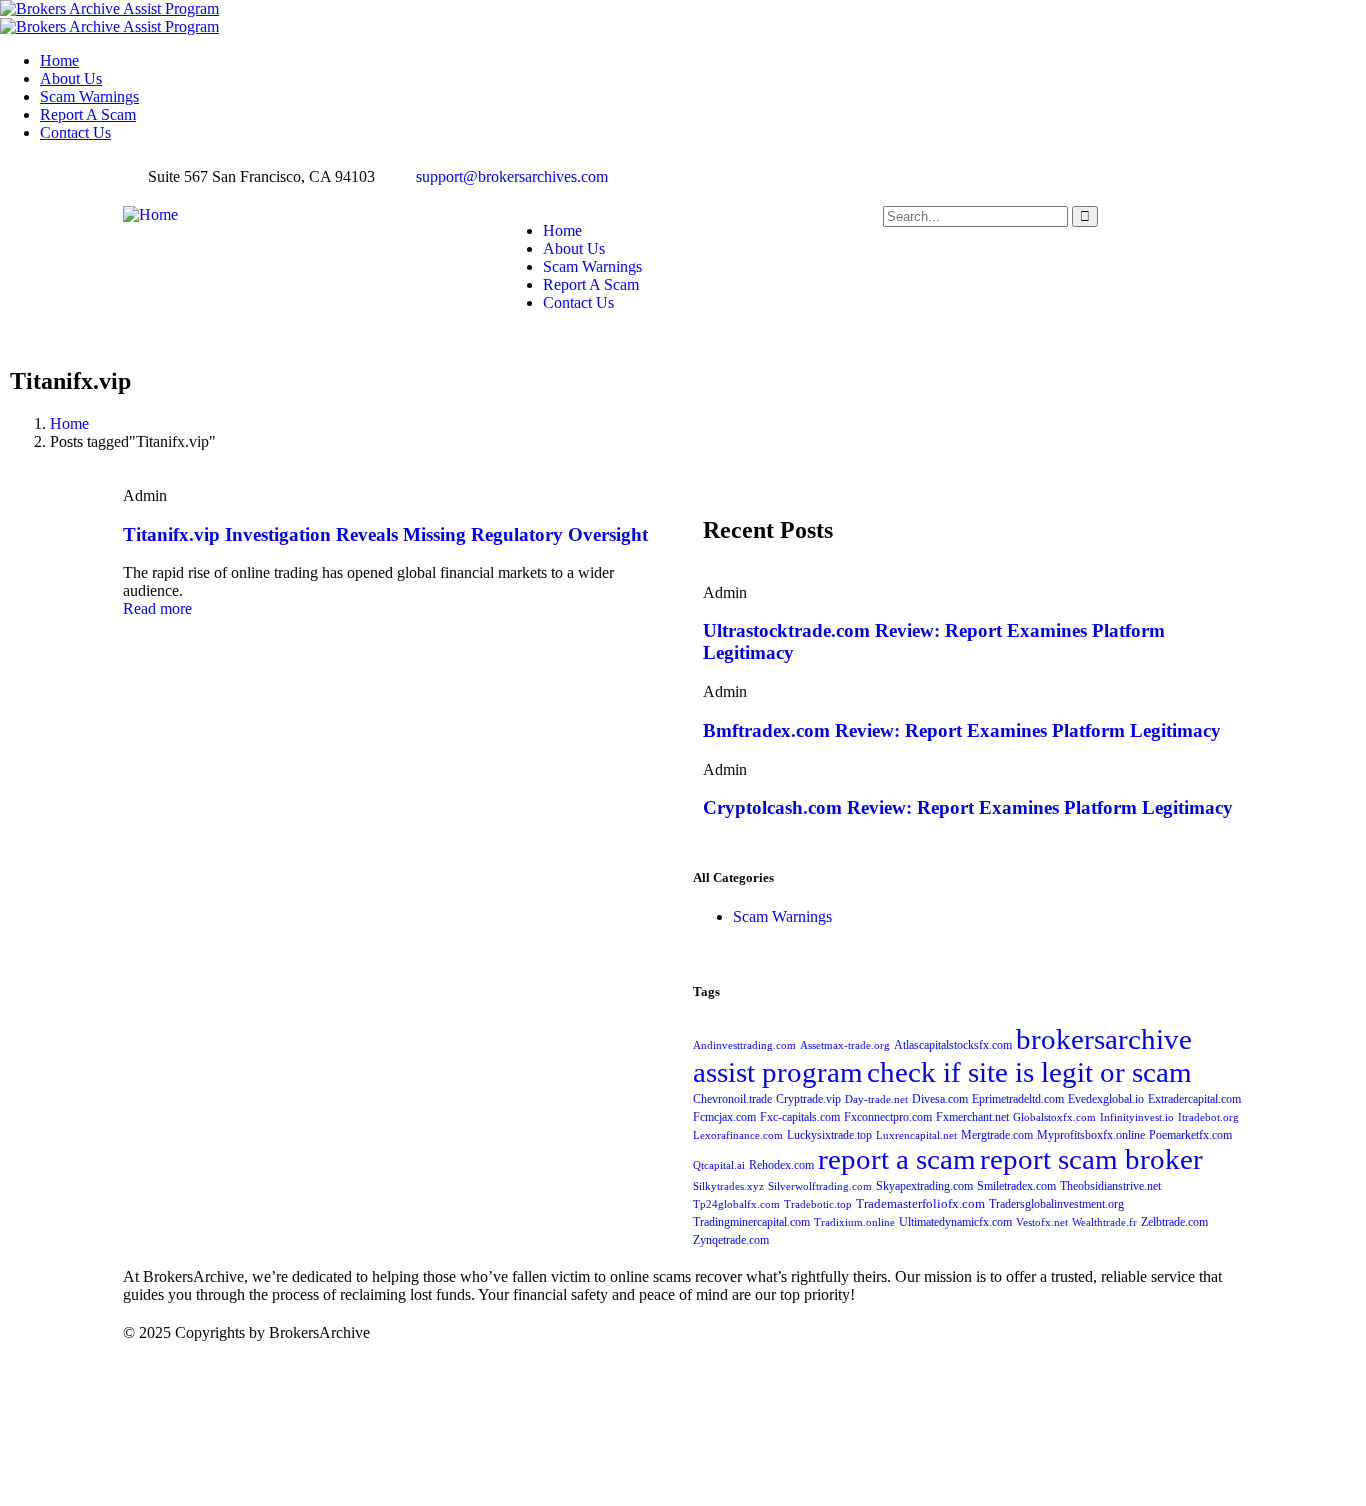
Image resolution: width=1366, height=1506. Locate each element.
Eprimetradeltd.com (1018, 1099)
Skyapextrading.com (924, 1186)
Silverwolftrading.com (820, 1186)
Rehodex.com (781, 1165)
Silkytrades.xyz (728, 1186)
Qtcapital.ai (719, 1165)
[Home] (150, 214)
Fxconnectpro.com (888, 1117)
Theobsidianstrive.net (1110, 1186)
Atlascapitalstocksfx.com (953, 1045)
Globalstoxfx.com (1054, 1117)
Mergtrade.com (997, 1135)
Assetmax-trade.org (845, 1045)
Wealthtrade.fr (1104, 1222)
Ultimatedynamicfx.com (955, 1222)
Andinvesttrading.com (744, 1045)
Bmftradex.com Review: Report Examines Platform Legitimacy (962, 730)
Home (69, 423)
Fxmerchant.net (972, 1117)
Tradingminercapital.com (751, 1222)
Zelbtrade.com (1174, 1222)
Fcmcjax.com (724, 1117)
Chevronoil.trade (732, 1099)
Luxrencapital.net (916, 1135)
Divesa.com (940, 1099)
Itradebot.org (1208, 1117)
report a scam (897, 1159)
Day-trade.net (876, 1099)
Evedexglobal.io (1106, 1099)
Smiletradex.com (1016, 1186)
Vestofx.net (1042, 1222)
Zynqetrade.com (731, 1240)
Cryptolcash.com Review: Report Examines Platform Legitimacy (968, 807)
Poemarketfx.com (1190, 1135)
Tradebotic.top (818, 1204)
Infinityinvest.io (1137, 1117)
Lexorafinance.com (738, 1135)
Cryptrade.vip (808, 1099)
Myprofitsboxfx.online (1091, 1135)
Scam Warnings (782, 916)
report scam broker (1091, 1159)
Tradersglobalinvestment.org (1056, 1204)
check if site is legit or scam (1029, 1072)
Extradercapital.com (1194, 1099)
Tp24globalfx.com (736, 1204)
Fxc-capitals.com (800, 1117)
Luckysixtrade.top (829, 1135)
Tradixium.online (854, 1222)
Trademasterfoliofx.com (920, 1204)
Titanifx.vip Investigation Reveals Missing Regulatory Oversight (385, 534)
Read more (157, 608)
